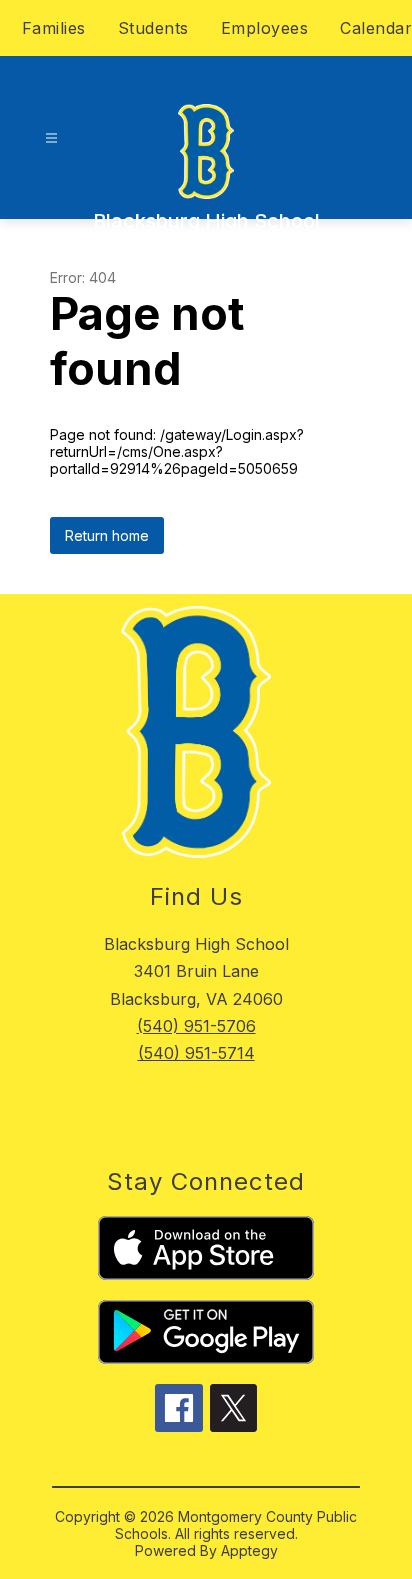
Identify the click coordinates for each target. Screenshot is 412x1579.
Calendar (376, 28)
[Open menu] (51, 138)
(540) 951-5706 (196, 1026)
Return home (107, 535)
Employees (265, 28)
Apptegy (249, 1550)
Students (153, 28)
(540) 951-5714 (196, 1053)
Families (54, 28)
